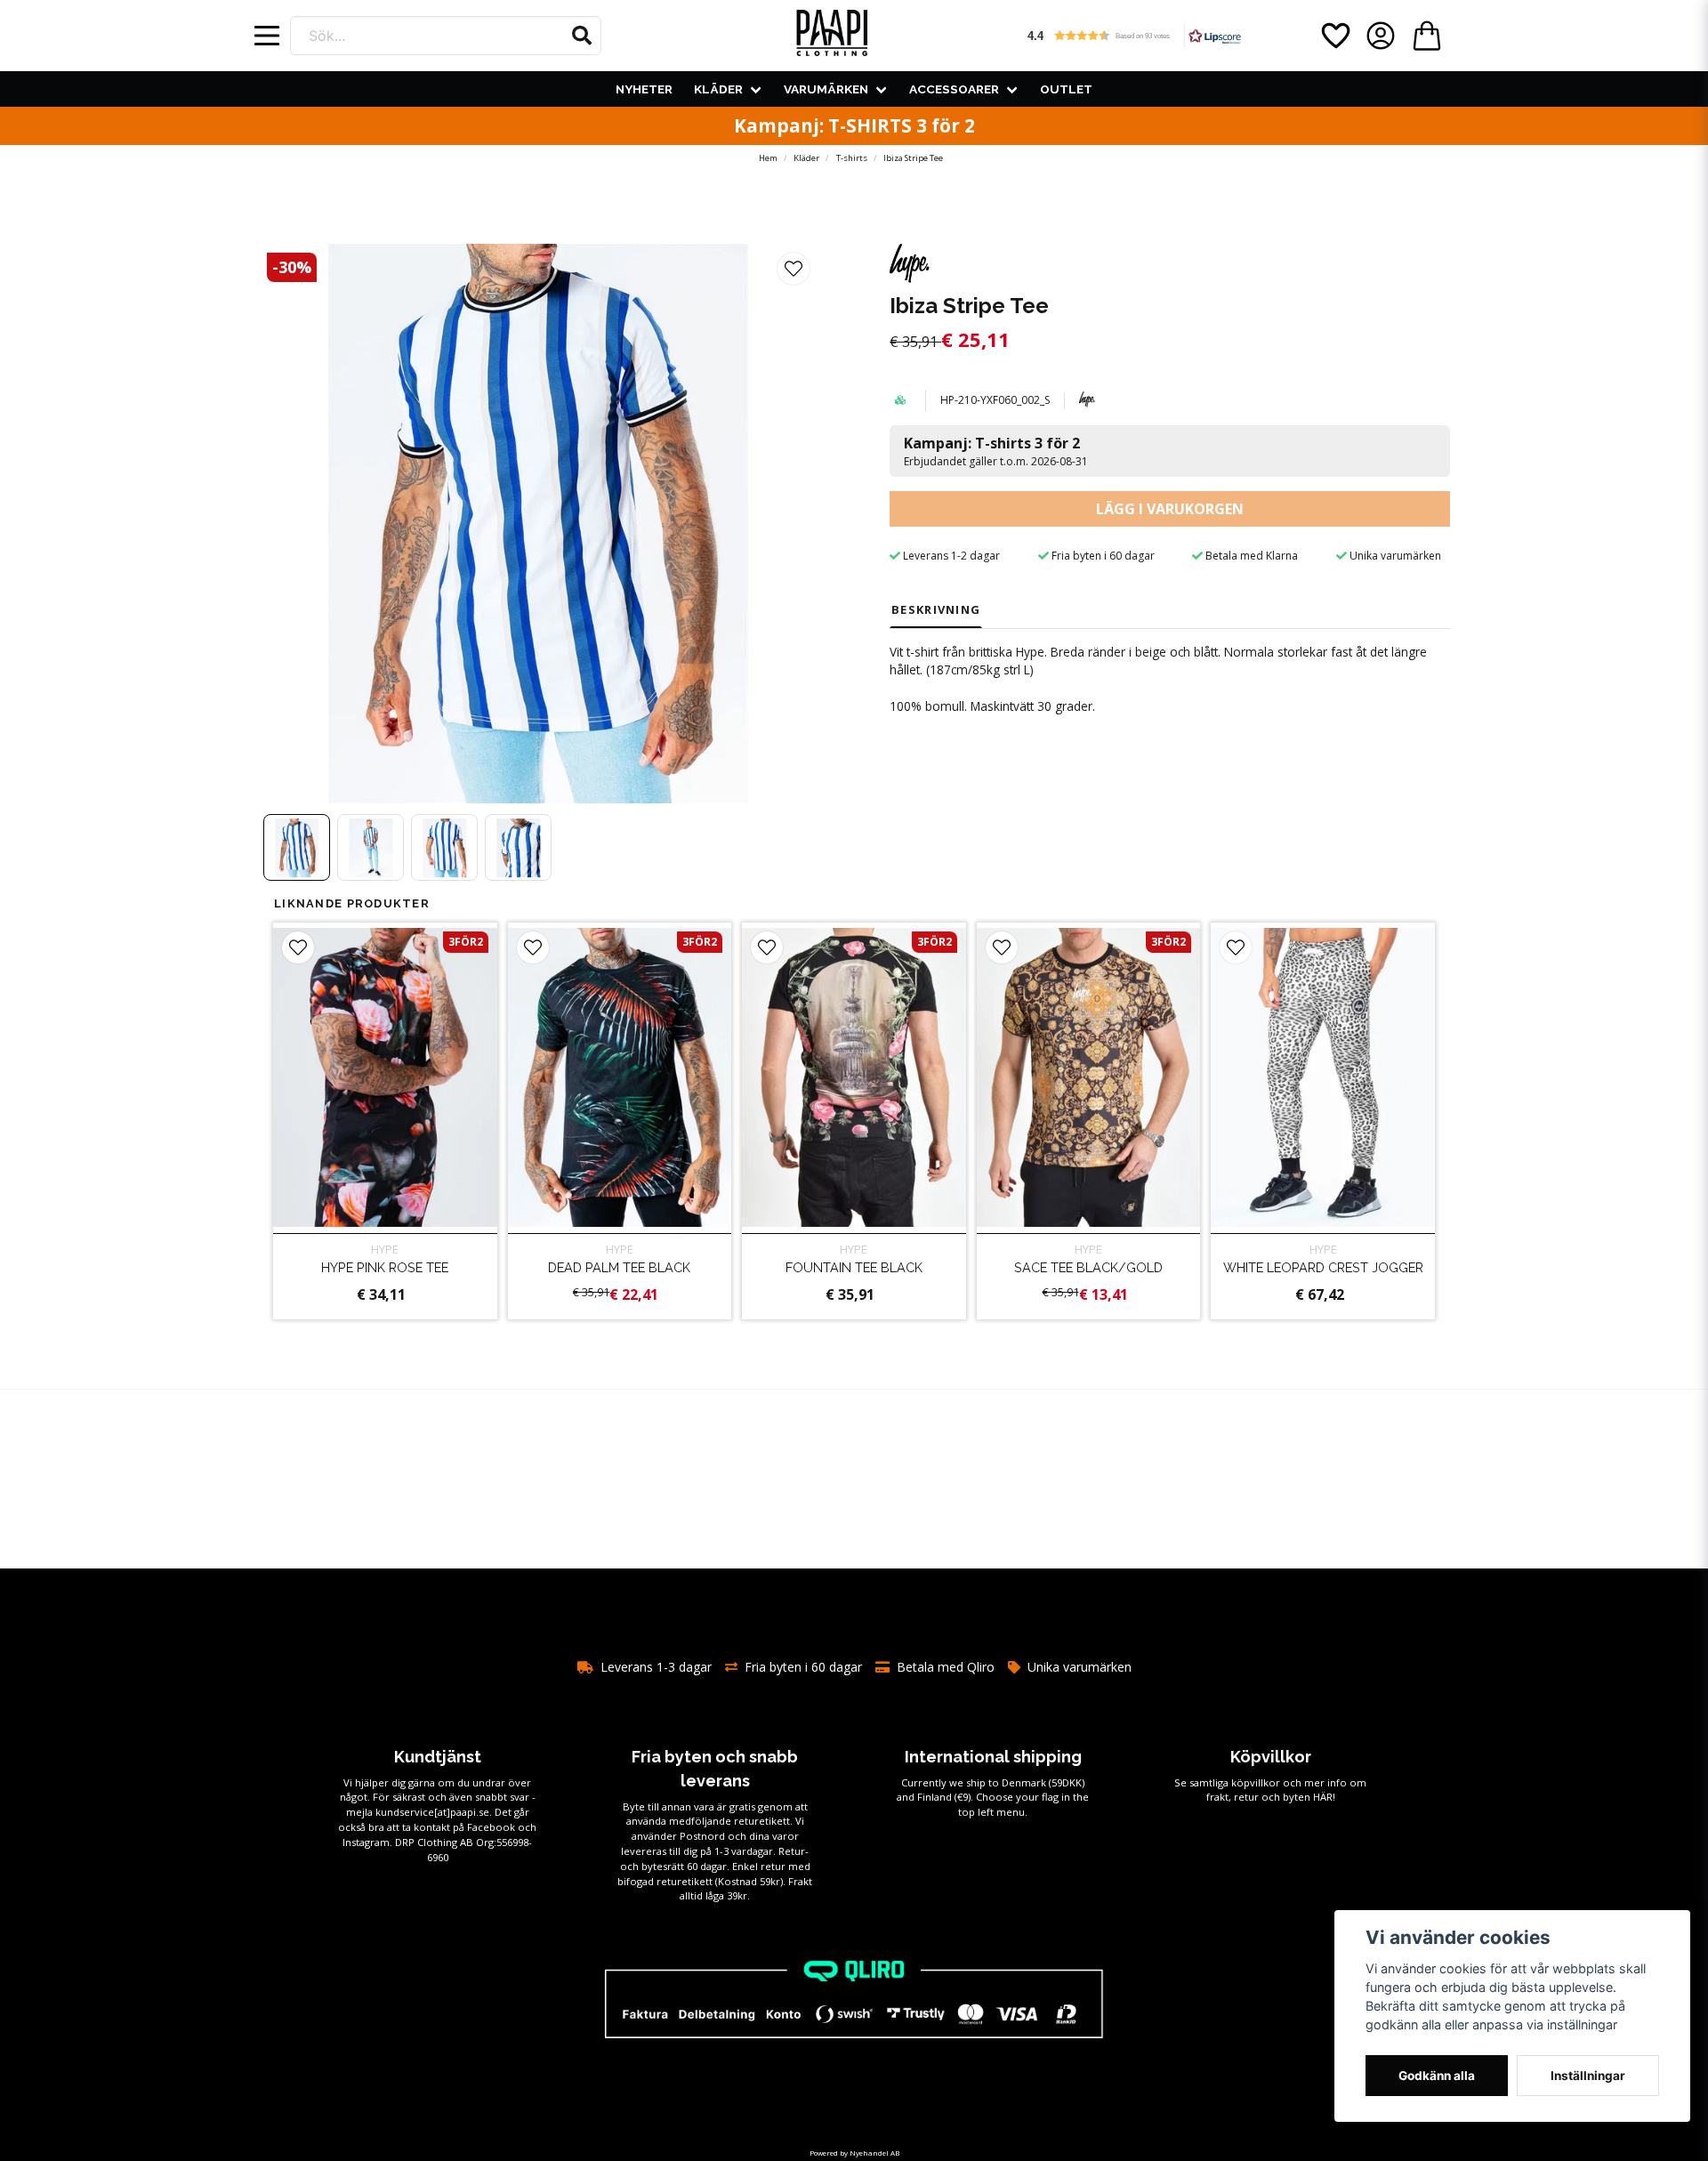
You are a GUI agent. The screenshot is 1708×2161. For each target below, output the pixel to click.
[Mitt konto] (1381, 36)
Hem (768, 158)
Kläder (718, 89)
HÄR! (1324, 1797)
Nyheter (644, 89)
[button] (582, 36)
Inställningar (1588, 2076)
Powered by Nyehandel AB (854, 2153)
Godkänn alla (1437, 2076)
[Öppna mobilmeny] (267, 36)
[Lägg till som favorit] (1334, 36)
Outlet (1066, 89)
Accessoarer (954, 89)
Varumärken (826, 89)
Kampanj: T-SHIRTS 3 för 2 (854, 125)
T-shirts (852, 158)
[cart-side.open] (1427, 36)
